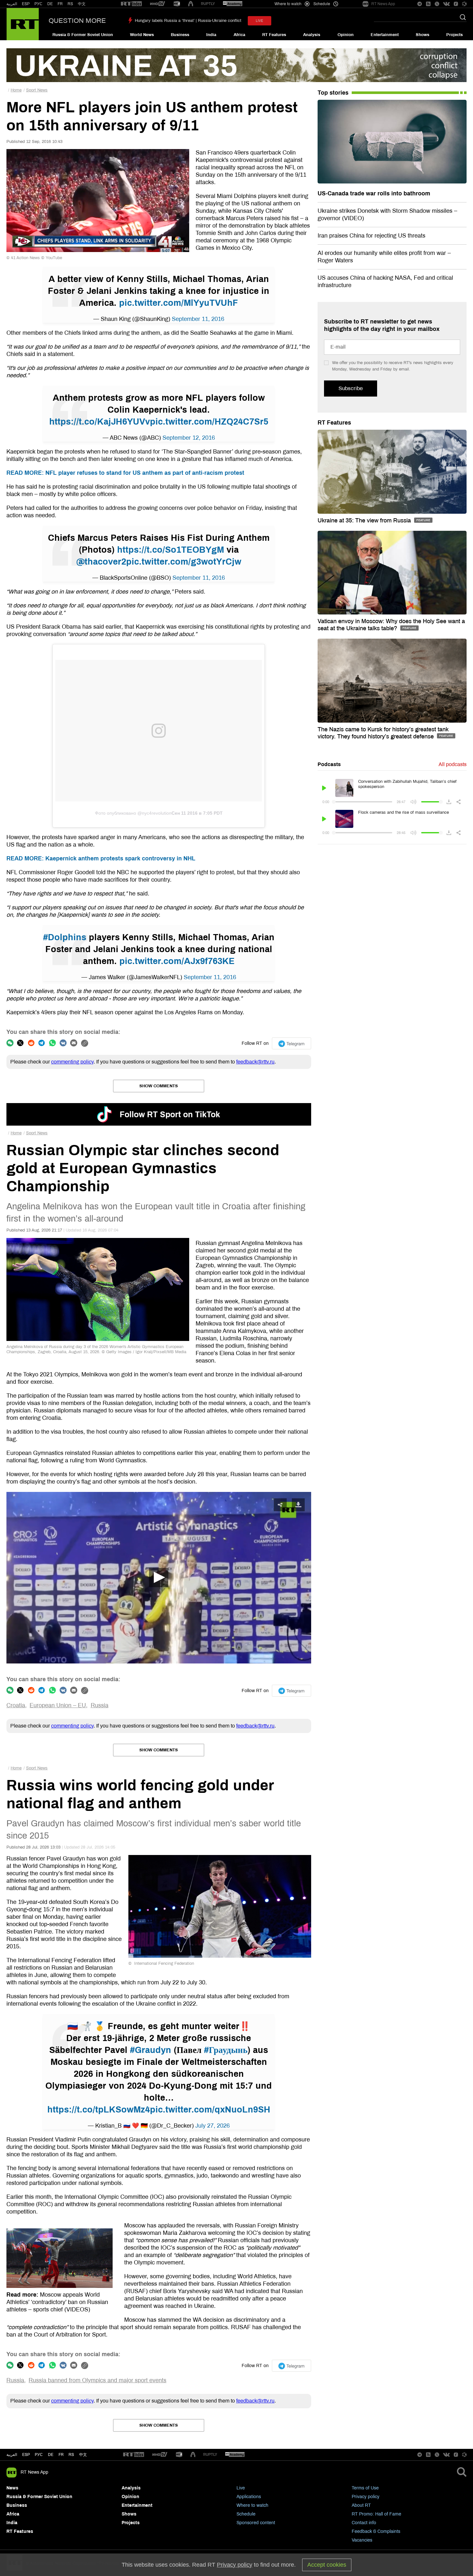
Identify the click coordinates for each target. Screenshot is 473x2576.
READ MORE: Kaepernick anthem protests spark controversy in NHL (101, 858)
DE (50, 4)
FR (60, 4)
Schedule (246, 2514)
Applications (249, 2497)
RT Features (274, 35)
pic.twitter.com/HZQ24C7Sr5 (209, 422)
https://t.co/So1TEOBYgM (171, 550)
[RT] (131, 4)
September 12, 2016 (189, 438)
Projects (454, 35)
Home (16, 90)
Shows (422, 35)
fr (61, 2455)
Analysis (312, 35)
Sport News (37, 90)
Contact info (364, 2523)
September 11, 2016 (198, 319)
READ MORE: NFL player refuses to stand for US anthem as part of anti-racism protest (125, 473)
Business (180, 35)
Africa (239, 35)
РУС (38, 4)
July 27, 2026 (213, 2126)
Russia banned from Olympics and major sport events (97, 2380)
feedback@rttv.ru (255, 1062)
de (51, 2455)
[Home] (23, 24)
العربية (12, 4)
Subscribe (351, 388)
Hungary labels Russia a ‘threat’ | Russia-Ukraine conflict (188, 21)
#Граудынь (226, 2050)
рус (39, 2455)
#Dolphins (65, 937)
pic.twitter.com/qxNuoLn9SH (210, 2110)
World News (142, 35)
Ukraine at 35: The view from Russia (365, 520)
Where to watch (252, 2505)
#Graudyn (151, 2050)
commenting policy (72, 1062)
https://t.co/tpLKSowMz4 (99, 2110)
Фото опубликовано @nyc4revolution (133, 813)
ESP (26, 4)
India (211, 35)
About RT (361, 2505)
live (260, 21)
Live (241, 2488)
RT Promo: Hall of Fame (376, 2514)
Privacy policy (366, 2497)
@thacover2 (101, 562)
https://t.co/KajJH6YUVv (100, 422)
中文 (82, 4)
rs (71, 2455)
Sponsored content (256, 2523)
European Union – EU (58, 1705)
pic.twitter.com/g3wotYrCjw (184, 562)
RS (70, 4)
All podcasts (453, 764)
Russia (100, 1705)
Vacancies (362, 2540)
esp (26, 2455)
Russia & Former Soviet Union (83, 35)
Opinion (346, 35)
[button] (159, 1578)
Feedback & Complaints (376, 2531)
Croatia (16, 1705)
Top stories (333, 93)
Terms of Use (365, 2488)
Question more (77, 21)
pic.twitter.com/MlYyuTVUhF (179, 303)
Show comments (159, 1086)
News (12, 2488)
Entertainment (385, 35)
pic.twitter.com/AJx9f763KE (177, 961)
